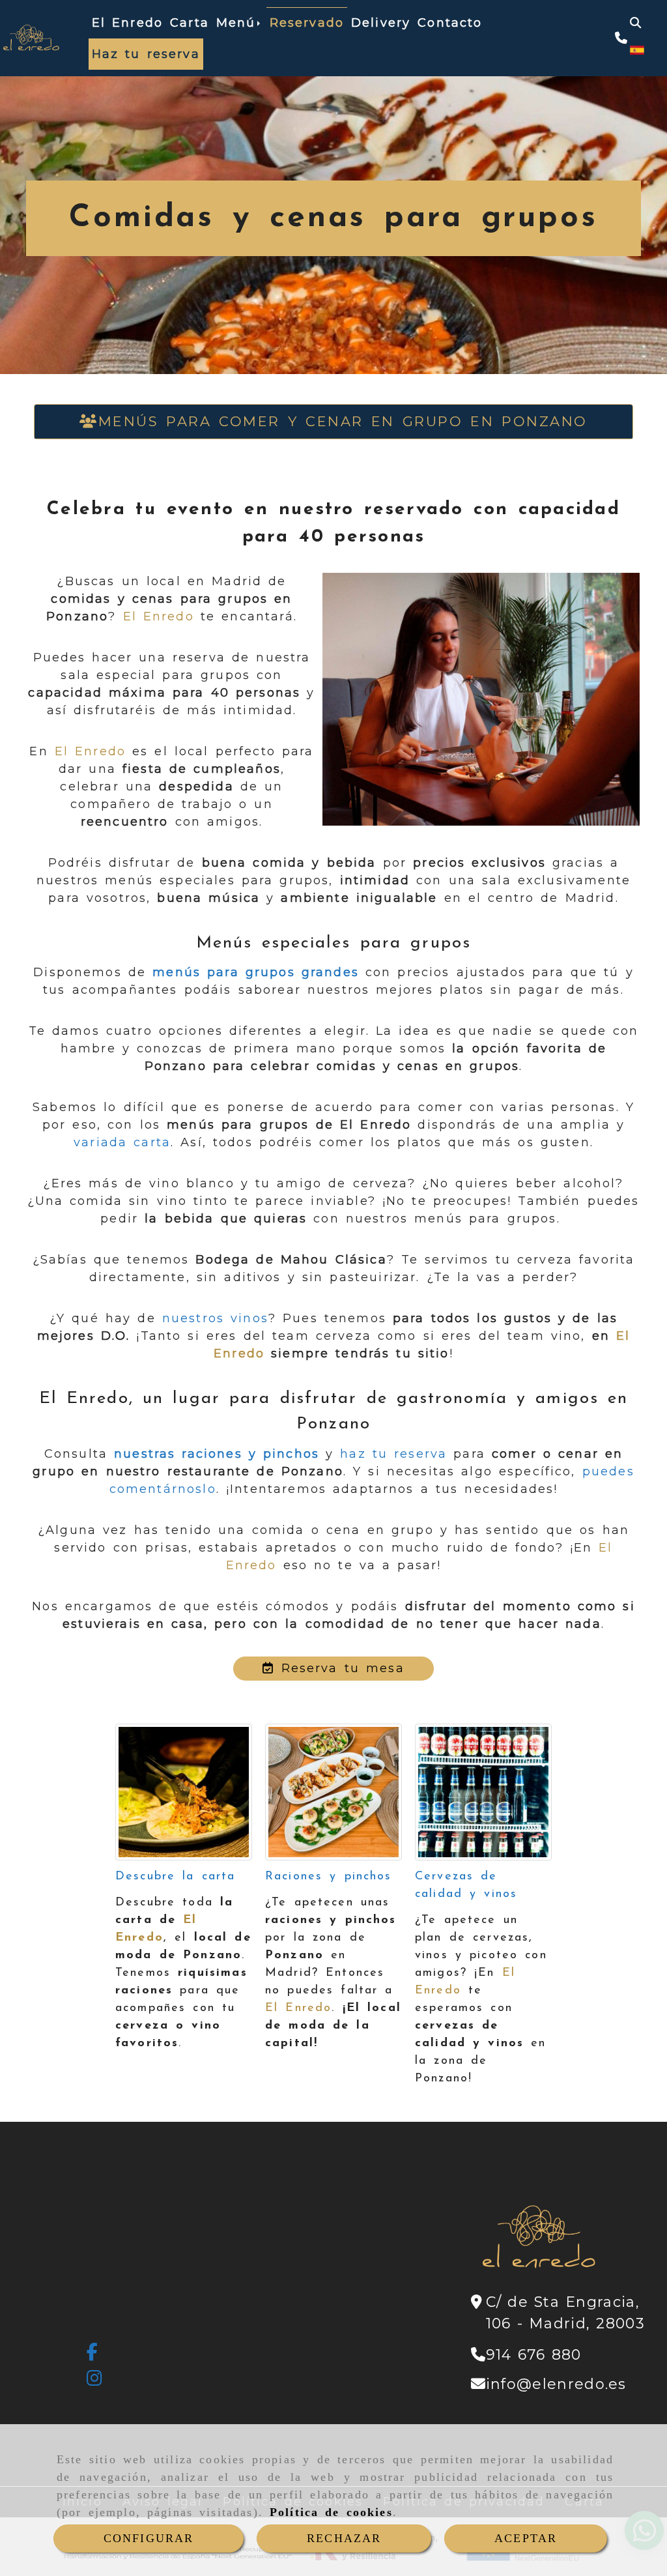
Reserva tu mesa (339, 1668)
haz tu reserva (393, 1454)
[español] (637, 50)
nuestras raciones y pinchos (217, 1454)
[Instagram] (95, 2381)
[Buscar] (635, 23)
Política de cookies (331, 2512)
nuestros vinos (212, 1318)
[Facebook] (93, 2354)
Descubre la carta (175, 1877)
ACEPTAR (526, 2538)
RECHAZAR (344, 2538)
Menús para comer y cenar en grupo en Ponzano (343, 421)
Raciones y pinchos (329, 1877)
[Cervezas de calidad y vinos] (483, 1792)
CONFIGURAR (149, 2538)
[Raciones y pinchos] (333, 1792)
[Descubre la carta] (184, 1792)
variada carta (122, 1142)
